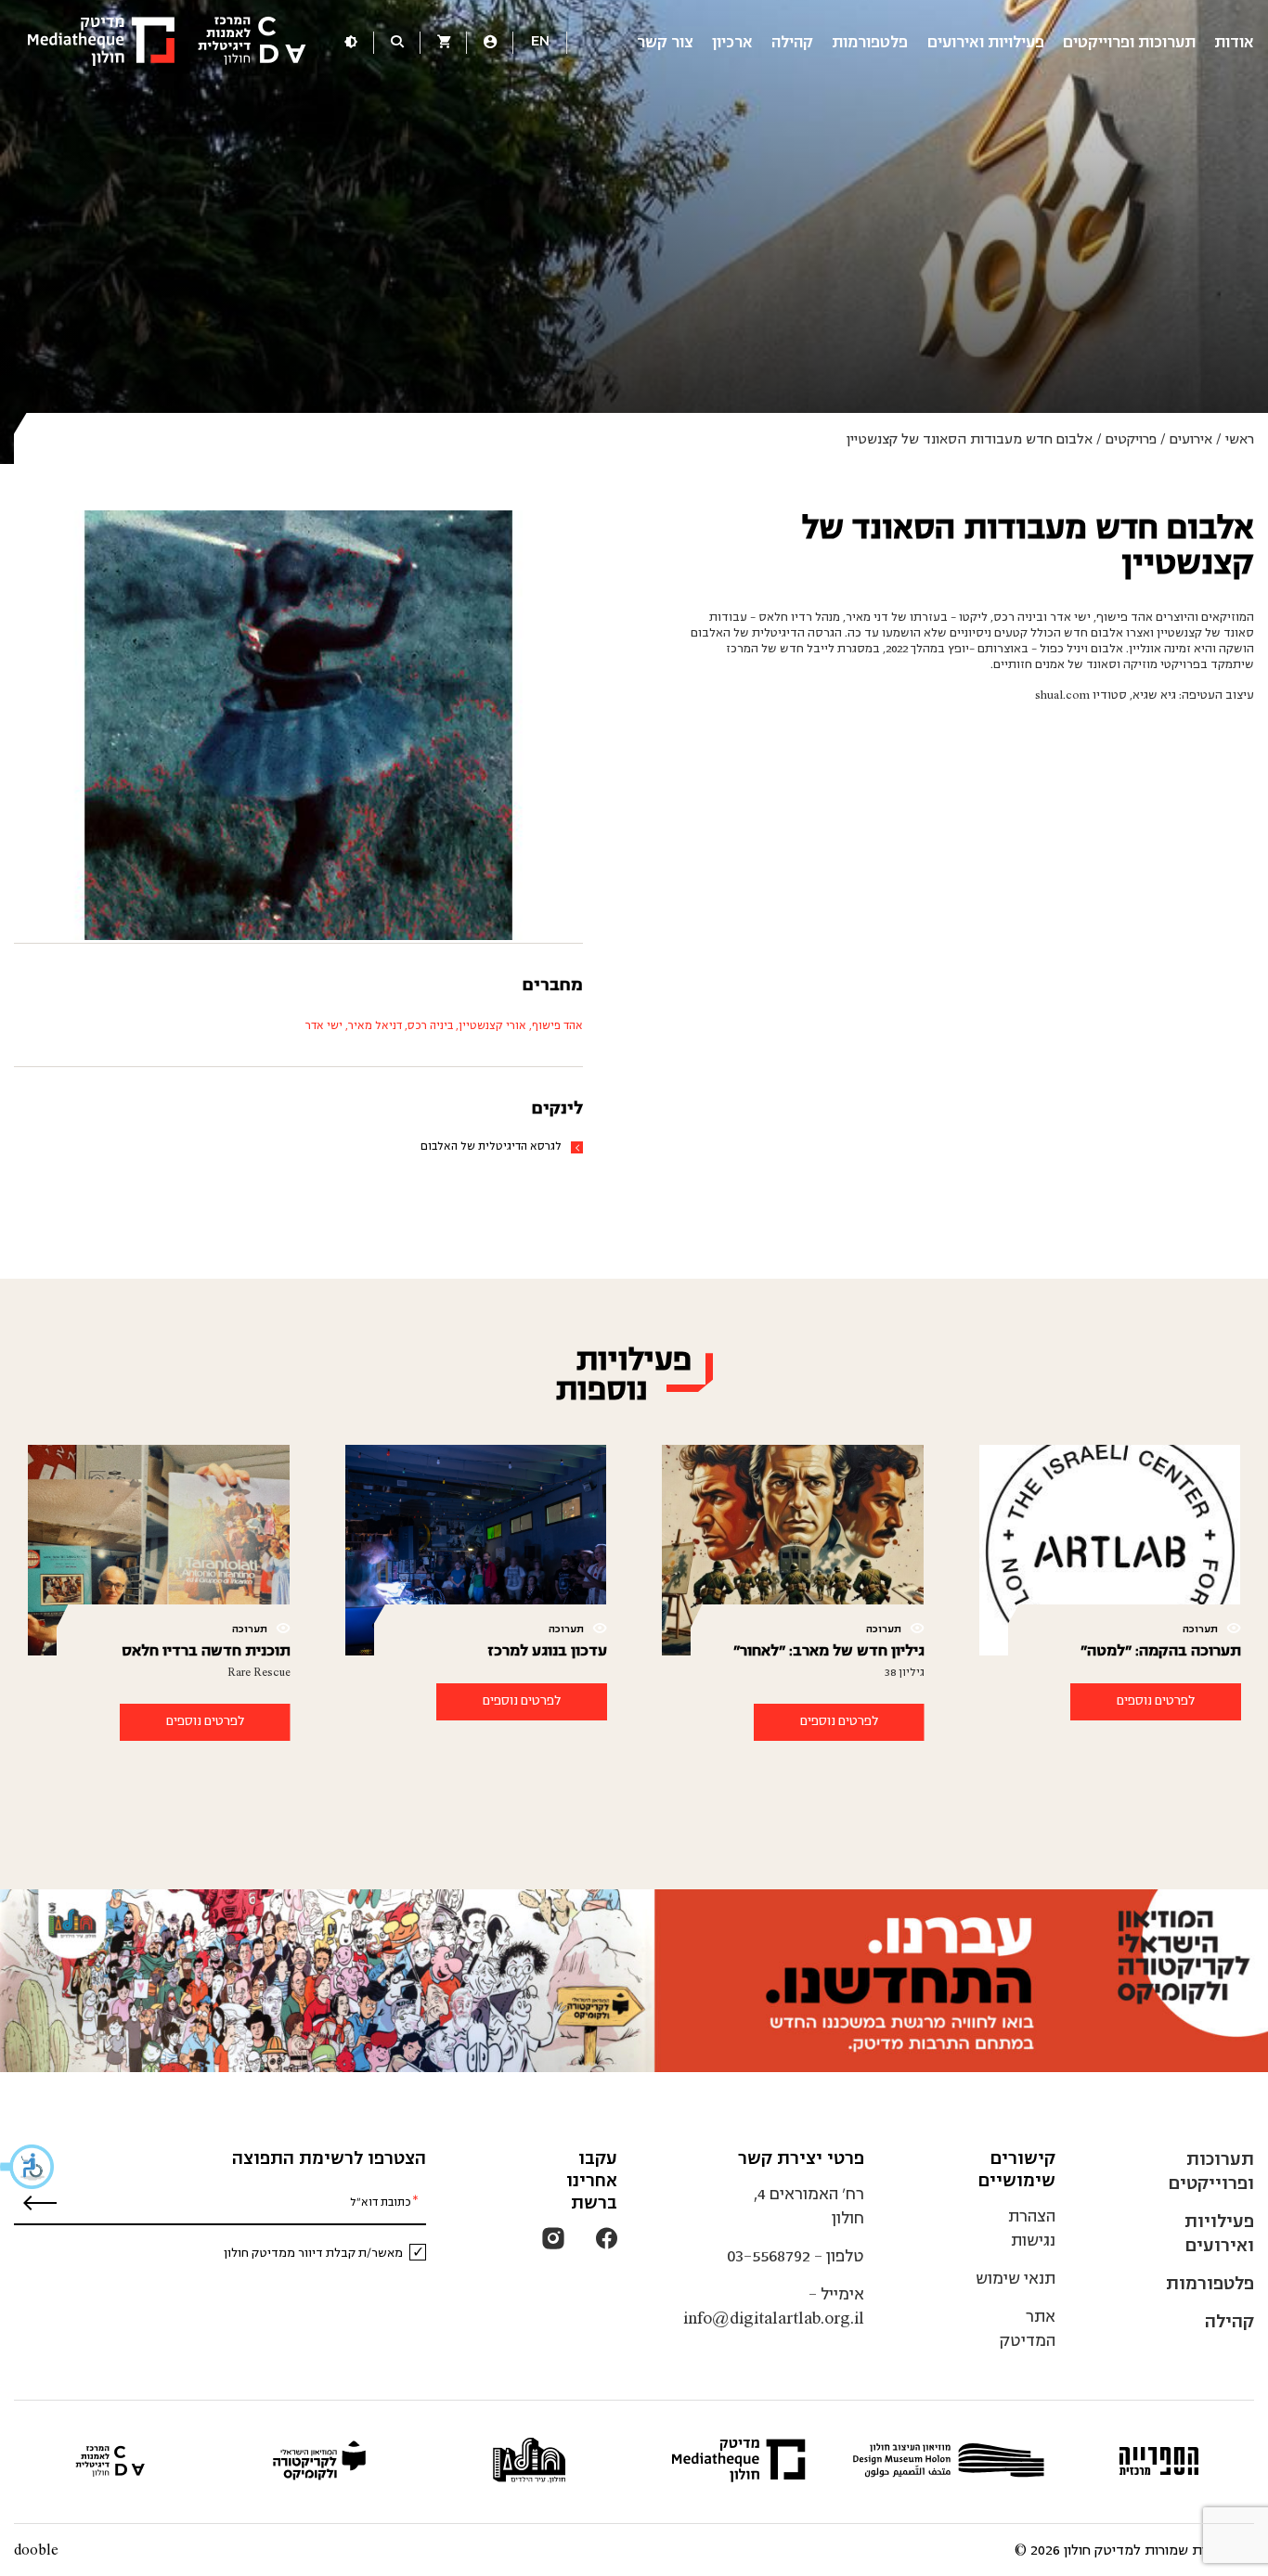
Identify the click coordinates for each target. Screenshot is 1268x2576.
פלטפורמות (870, 42)
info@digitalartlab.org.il (774, 2318)
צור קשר (665, 42)
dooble (36, 2550)
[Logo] (167, 43)
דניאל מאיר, (372, 1026)
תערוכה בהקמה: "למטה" (1161, 1651)
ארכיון (732, 42)
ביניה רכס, (427, 1026)
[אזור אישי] (490, 44)
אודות (1234, 42)
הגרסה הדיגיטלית (797, 633)
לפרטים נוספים (1156, 1700)
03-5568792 (769, 2256)
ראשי (1240, 439)
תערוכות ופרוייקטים (1129, 42)
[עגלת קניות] (444, 44)
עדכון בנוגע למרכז (547, 1651)
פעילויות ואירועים (986, 42)
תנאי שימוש (1016, 2279)
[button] (28, 2167)
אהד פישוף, (555, 1026)
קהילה (792, 42)
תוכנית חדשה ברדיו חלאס (206, 1651)
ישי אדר (324, 1026)
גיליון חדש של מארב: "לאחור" (829, 1651)
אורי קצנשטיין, (490, 1026)
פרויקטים (1131, 439)
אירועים (1191, 439)
